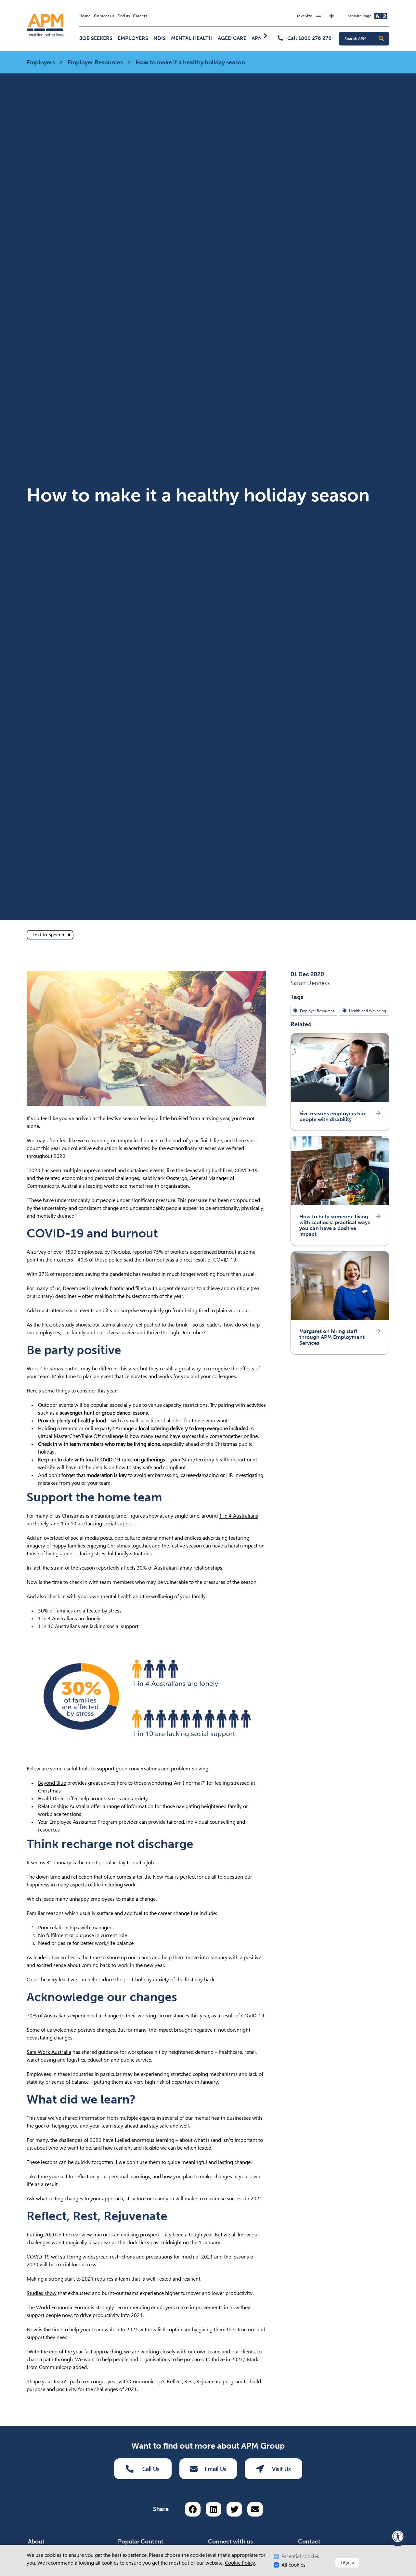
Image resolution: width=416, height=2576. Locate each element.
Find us (123, 16)
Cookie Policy (240, 2563)
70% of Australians (48, 2016)
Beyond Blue (52, 1783)
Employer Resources (95, 62)
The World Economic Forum (58, 2307)
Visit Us (281, 2469)
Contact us (104, 16)
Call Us (151, 2469)
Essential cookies (300, 2556)
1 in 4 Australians (239, 1516)
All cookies (293, 2565)
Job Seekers (96, 38)
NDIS (160, 38)
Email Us (216, 2469)
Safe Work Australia (49, 2052)
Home (85, 16)
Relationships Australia (64, 1806)
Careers (140, 16)
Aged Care (232, 38)
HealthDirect (52, 1799)
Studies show (42, 2293)
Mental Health (192, 38)
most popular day (106, 1863)
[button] (381, 39)
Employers (133, 38)
